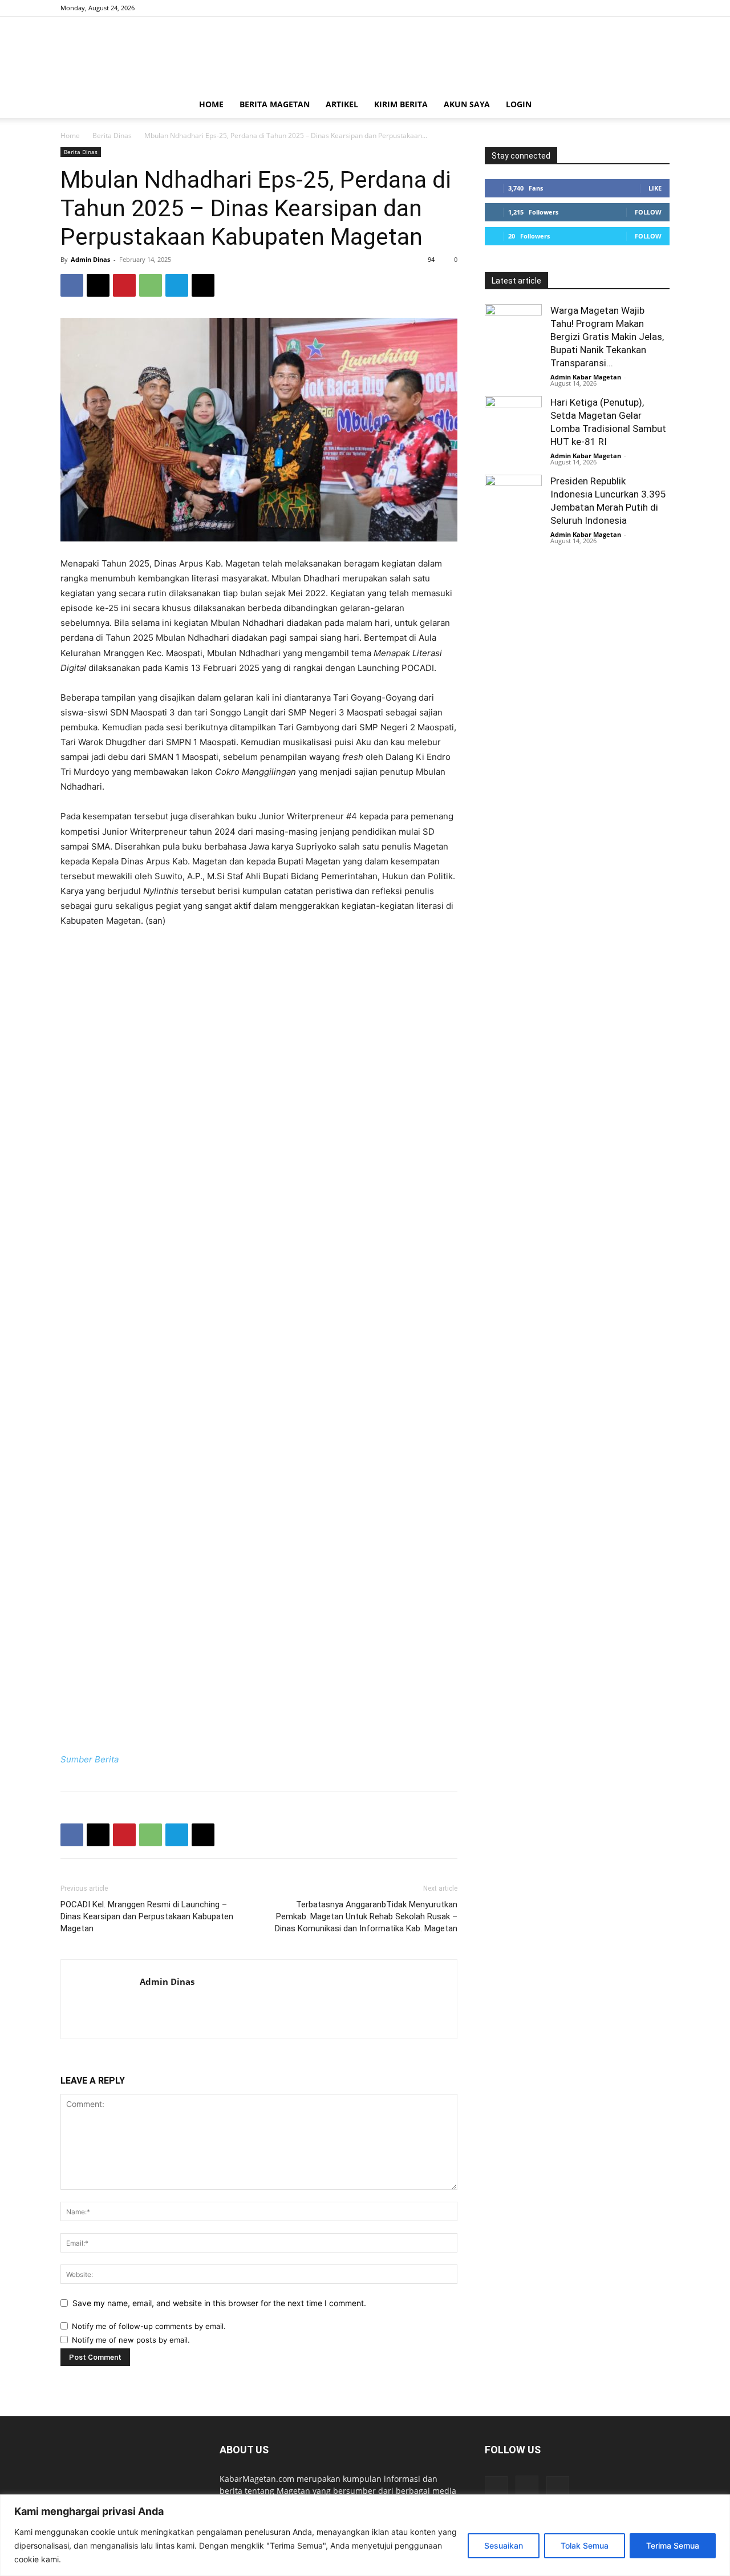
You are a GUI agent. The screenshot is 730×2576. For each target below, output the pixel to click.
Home (211, 104)
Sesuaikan (504, 2545)
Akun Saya (467, 104)
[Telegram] (177, 285)
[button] (656, 105)
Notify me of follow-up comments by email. (149, 2326)
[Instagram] (642, 8)
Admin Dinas (90, 259)
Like (655, 188)
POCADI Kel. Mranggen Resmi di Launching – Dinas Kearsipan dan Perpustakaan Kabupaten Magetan (147, 1916)
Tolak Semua (585, 2545)
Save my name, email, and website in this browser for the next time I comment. (219, 2303)
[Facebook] (623, 8)
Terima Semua (673, 2545)
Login (519, 104)
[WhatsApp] (151, 285)
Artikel (342, 104)
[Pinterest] (124, 285)
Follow (648, 212)
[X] (661, 8)
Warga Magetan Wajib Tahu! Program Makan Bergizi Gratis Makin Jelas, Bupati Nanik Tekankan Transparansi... (607, 337)
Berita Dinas (112, 136)
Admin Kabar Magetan (586, 377)
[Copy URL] (203, 285)
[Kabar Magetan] (365, 54)
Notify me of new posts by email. (131, 2340)
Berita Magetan (275, 104)
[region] (365, 2535)
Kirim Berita (401, 104)
